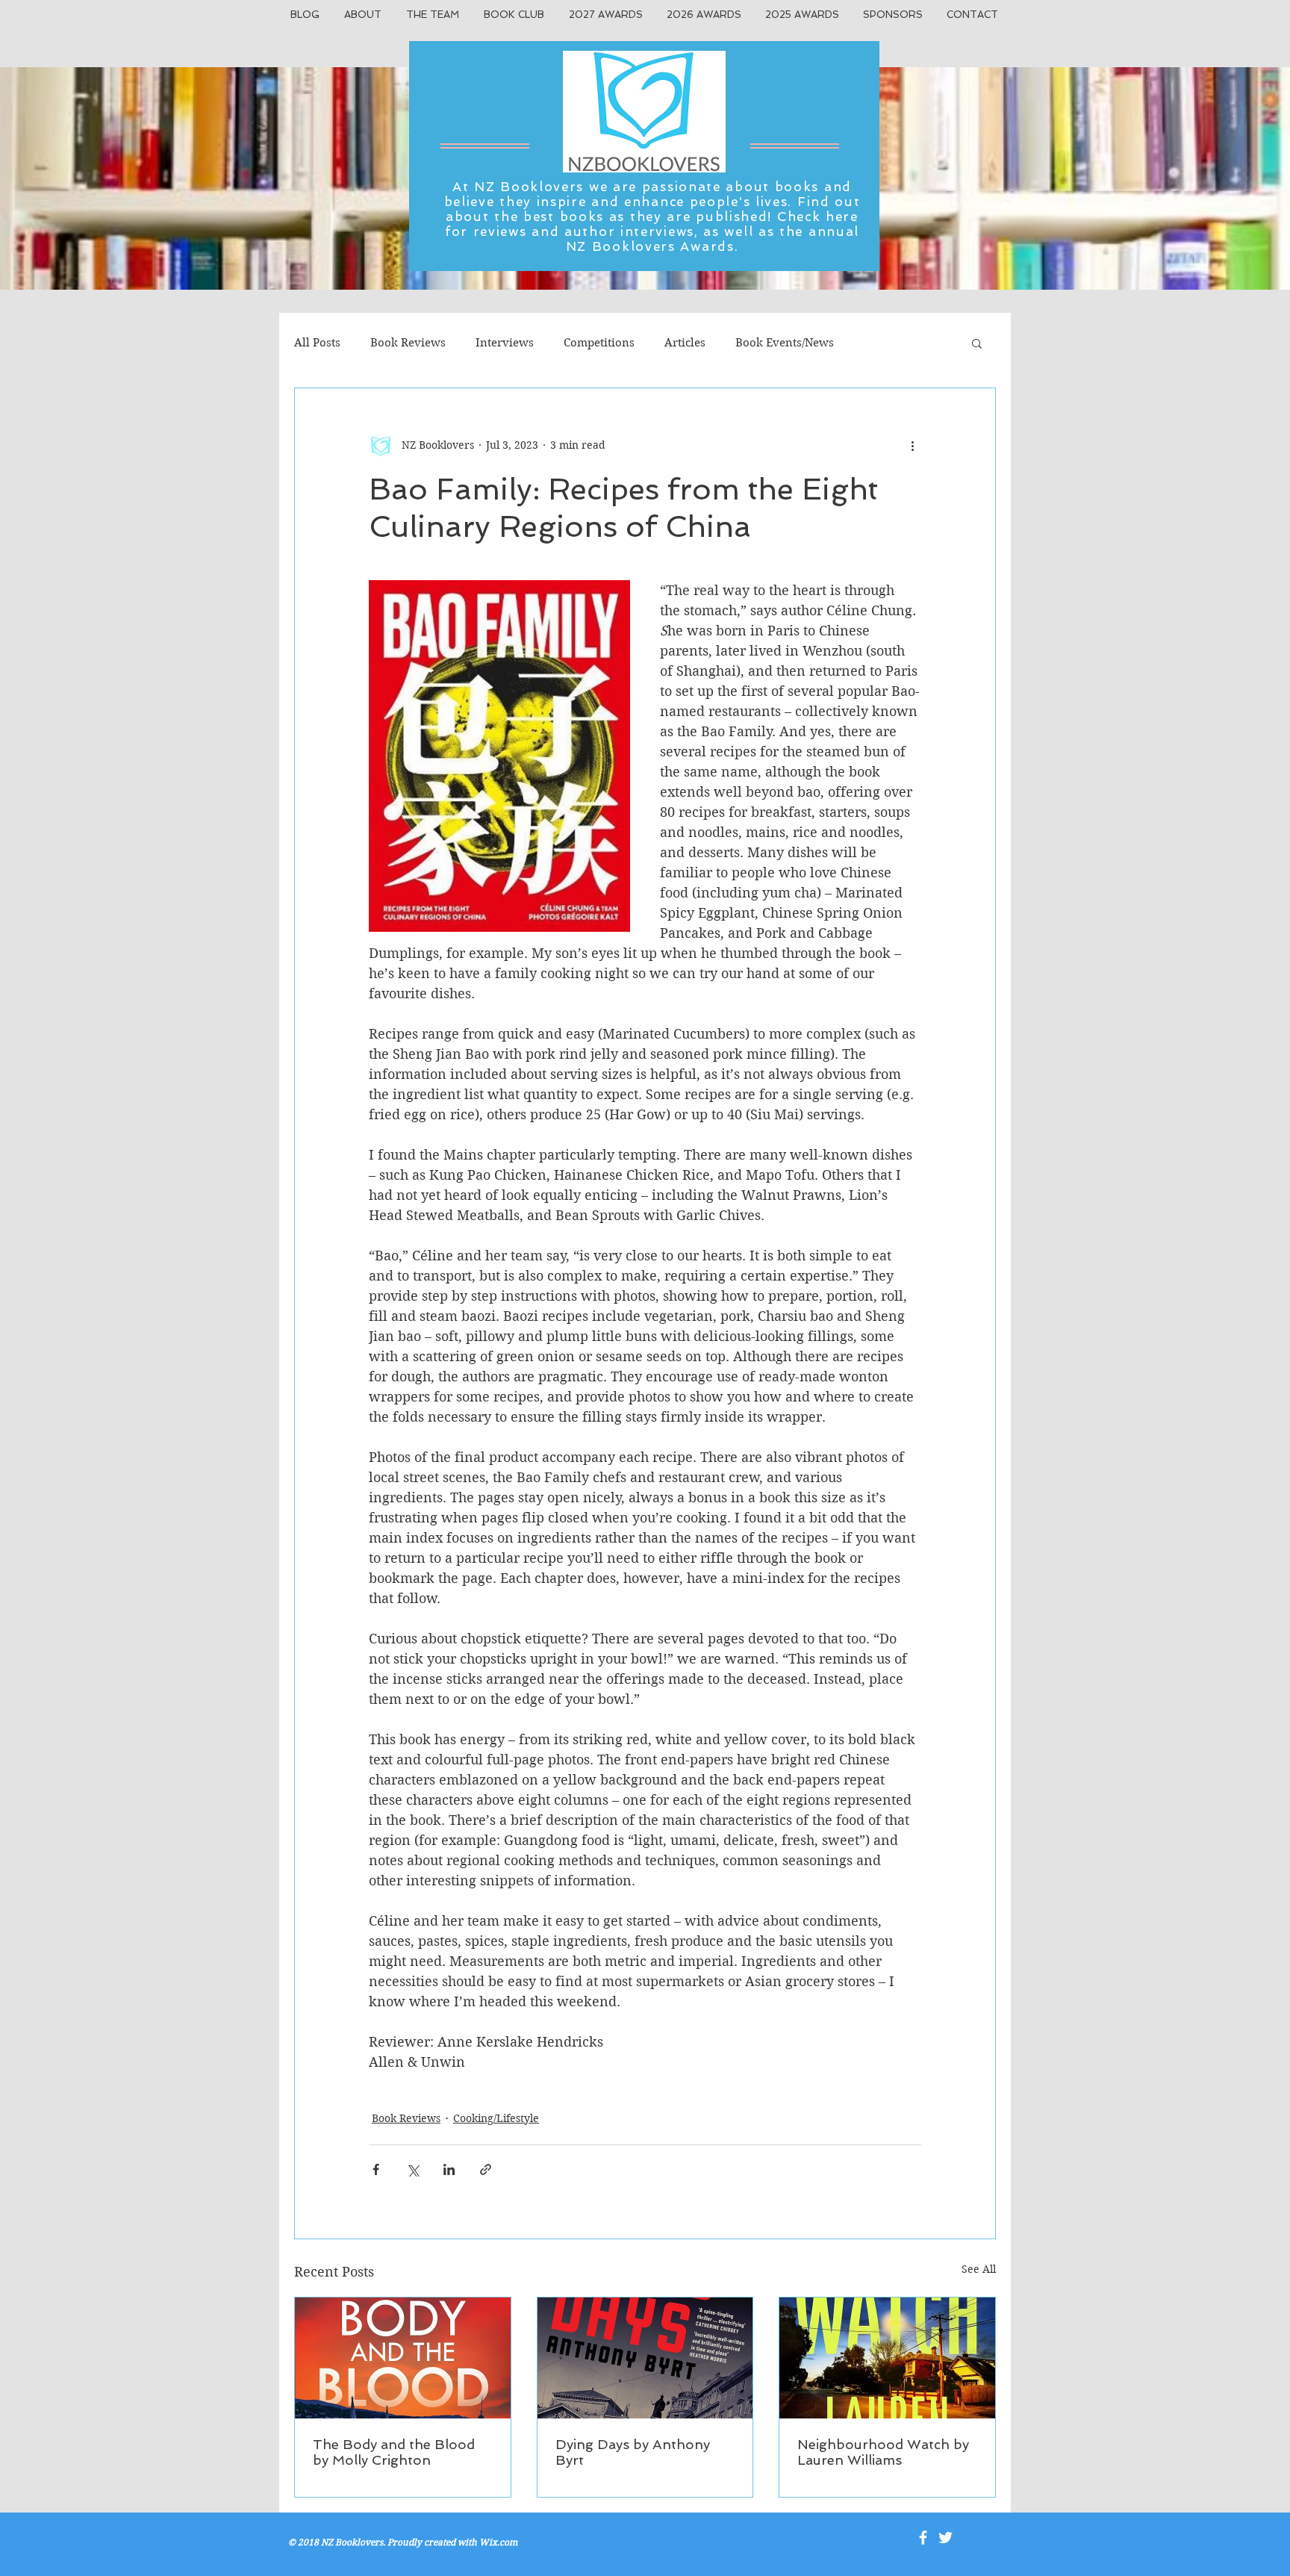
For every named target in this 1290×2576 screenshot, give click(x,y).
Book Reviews (408, 343)
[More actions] (912, 445)
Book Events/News (785, 343)
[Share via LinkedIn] (449, 2169)
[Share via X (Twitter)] (412, 2169)
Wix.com (498, 2542)
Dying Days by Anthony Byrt (633, 2452)
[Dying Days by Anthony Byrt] (645, 2358)
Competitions (599, 343)
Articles (685, 343)
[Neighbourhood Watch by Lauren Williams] (887, 2358)
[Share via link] (486, 2169)
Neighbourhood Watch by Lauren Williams (883, 2452)
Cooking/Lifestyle (496, 2118)
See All (979, 2269)
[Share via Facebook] (376, 2169)
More (878, 343)
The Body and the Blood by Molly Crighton (394, 2452)
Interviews (505, 343)
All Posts (317, 343)
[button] (977, 343)
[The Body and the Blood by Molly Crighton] (403, 2358)
